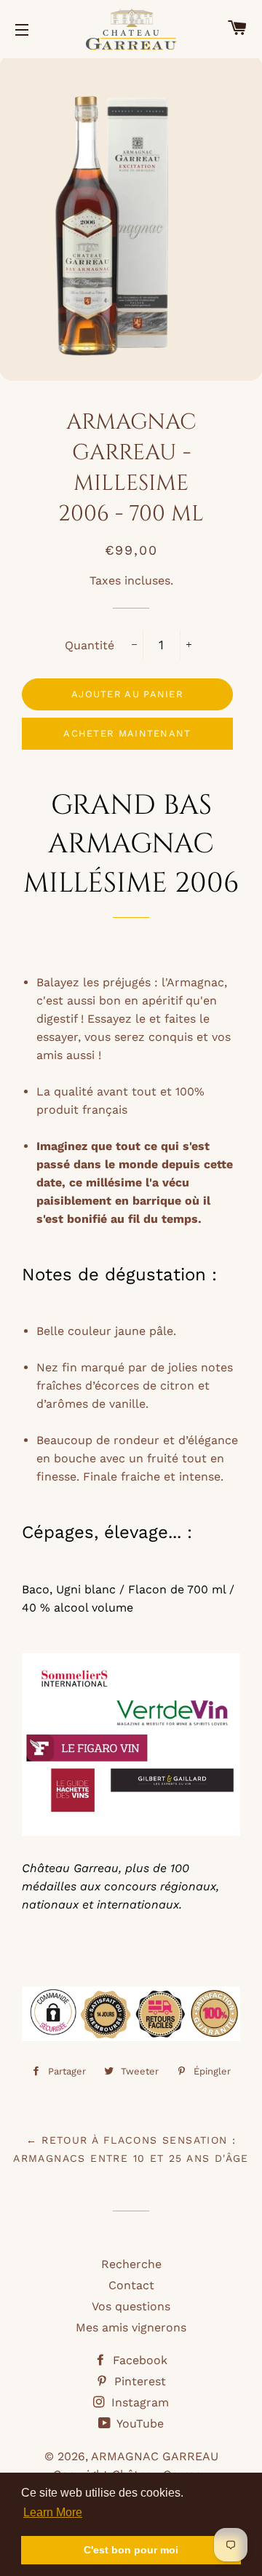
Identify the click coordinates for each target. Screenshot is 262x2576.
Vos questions (131, 2306)
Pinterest (138, 2381)
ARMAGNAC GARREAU (155, 2456)
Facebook (138, 2360)
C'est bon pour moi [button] (131, 2550)
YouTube (139, 2424)
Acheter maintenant (127, 733)
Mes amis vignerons (131, 2327)
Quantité (90, 645)
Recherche (131, 2264)
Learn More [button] (53, 2512)
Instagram (138, 2402)
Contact (131, 2285)
